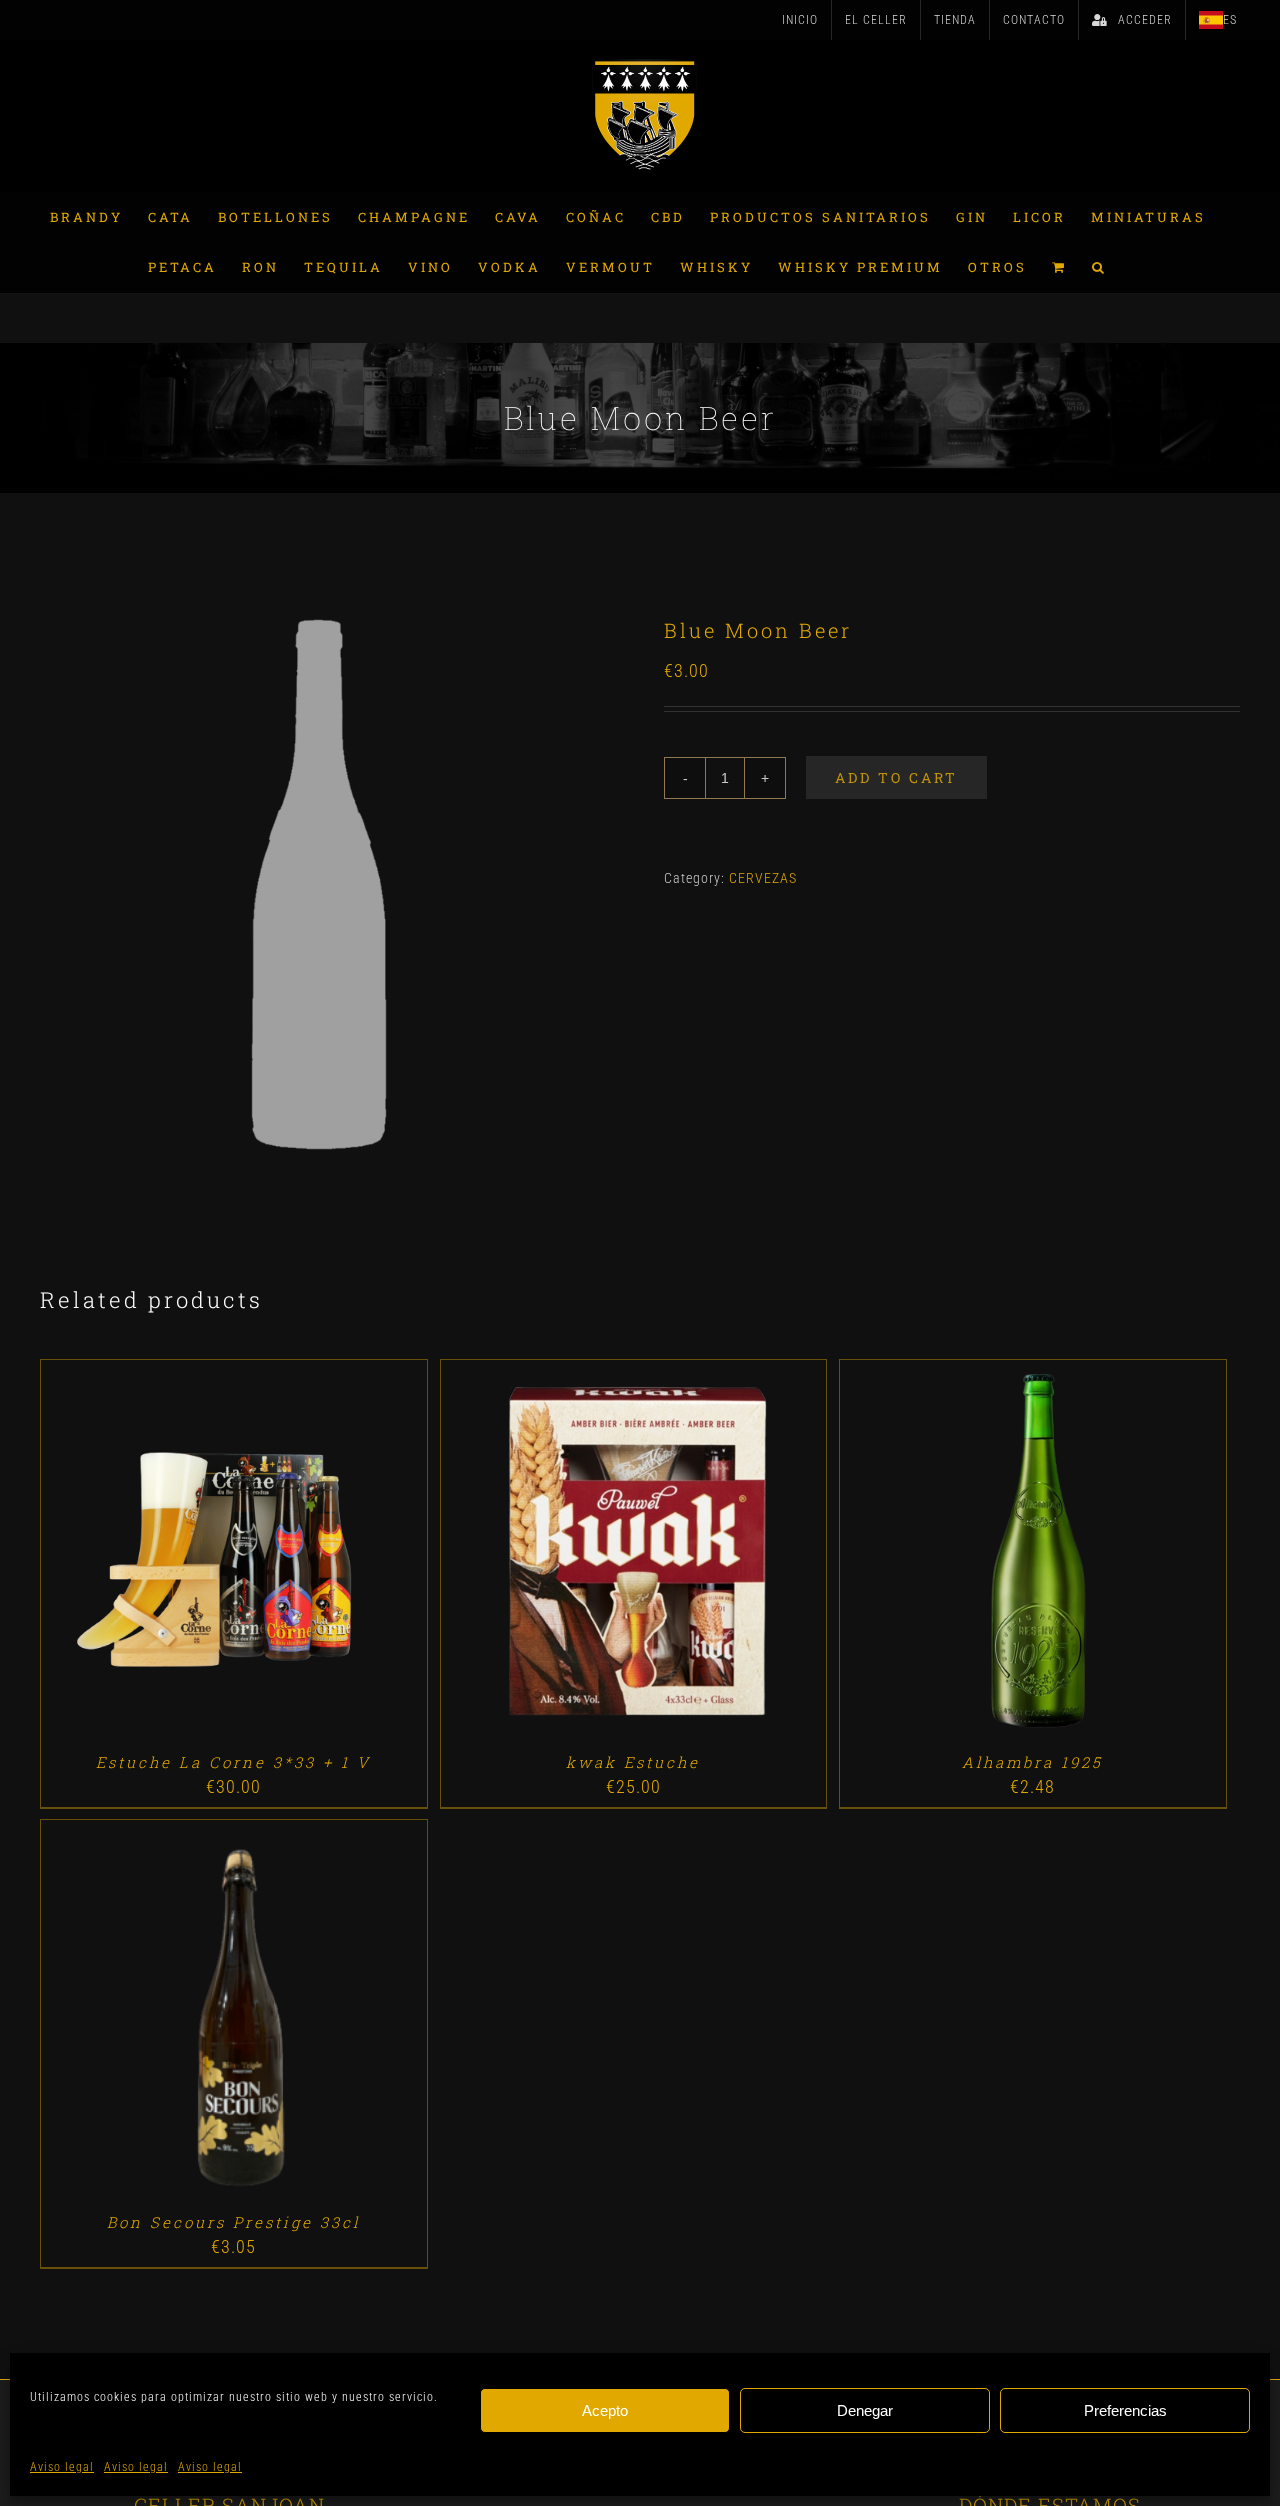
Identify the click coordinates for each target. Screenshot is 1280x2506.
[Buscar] (1099, 267)
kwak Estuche (633, 1762)
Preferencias (1125, 2410)
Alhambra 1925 (1032, 1762)
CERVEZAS (763, 878)
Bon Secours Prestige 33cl (233, 2222)
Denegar (865, 2410)
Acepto (605, 2410)
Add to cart (896, 777)
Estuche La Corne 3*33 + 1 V (233, 1762)
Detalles (290, 1555)
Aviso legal (62, 2467)
